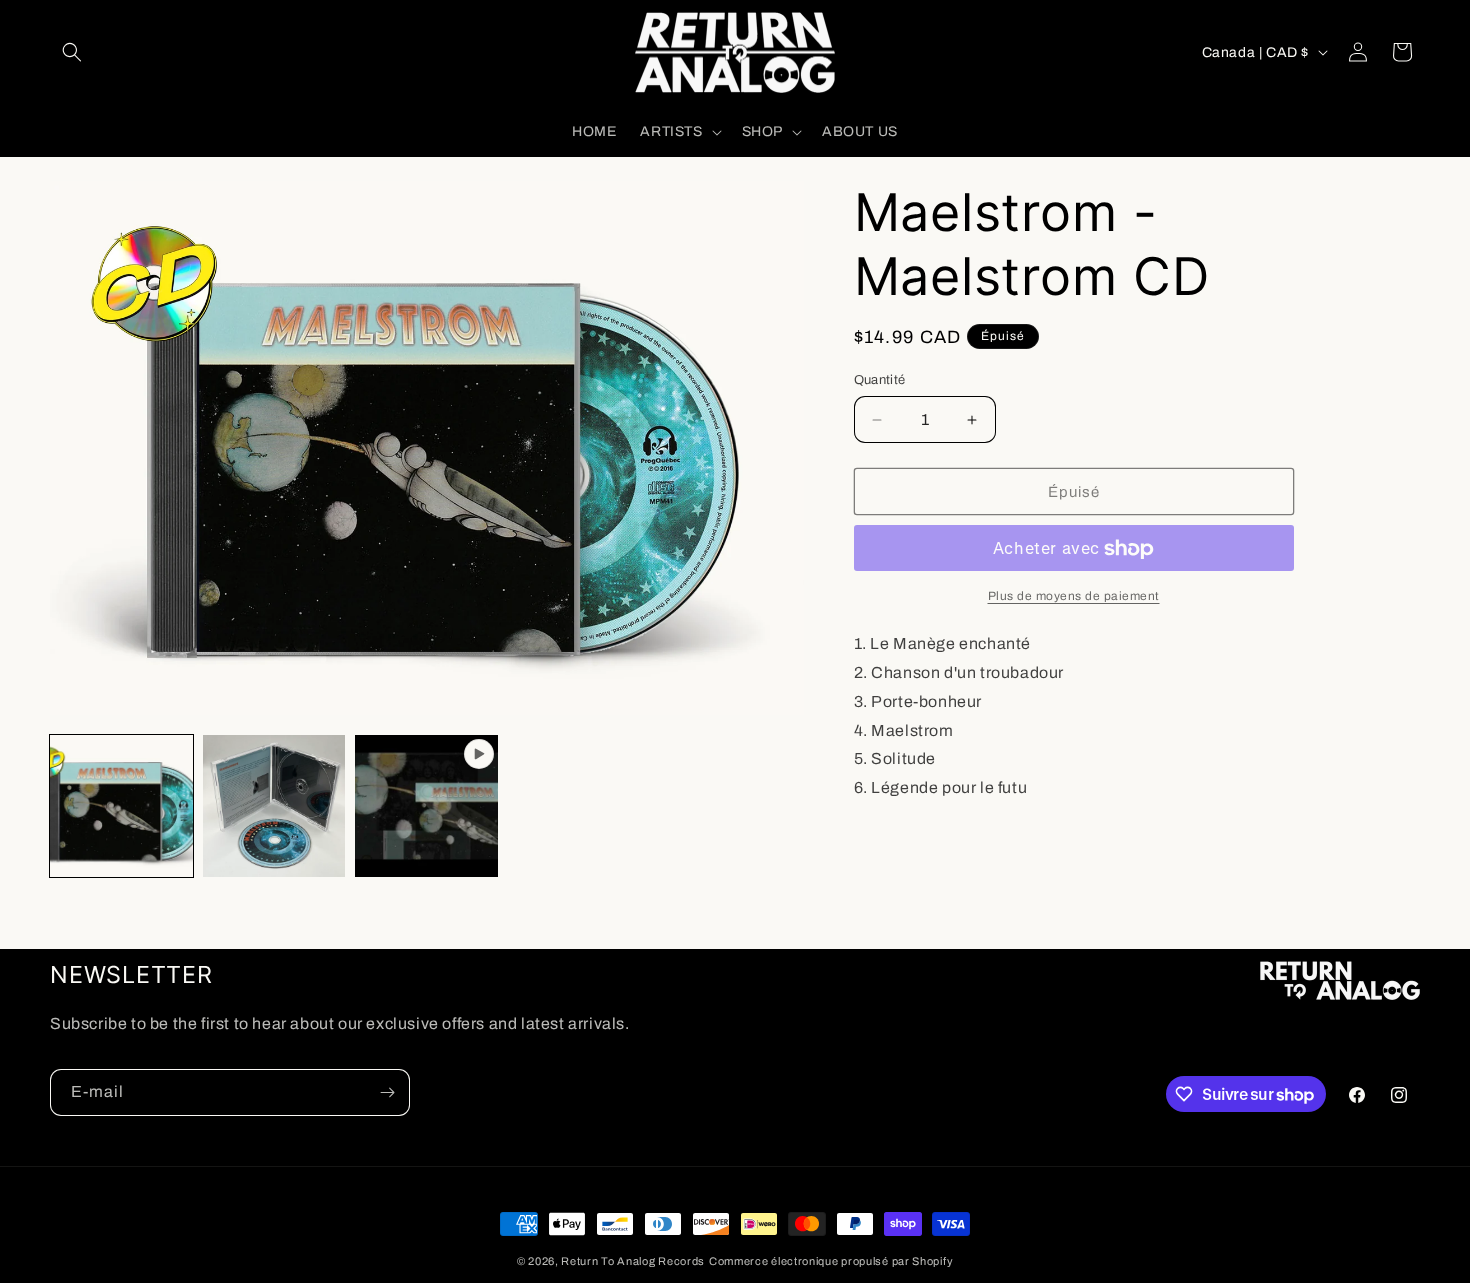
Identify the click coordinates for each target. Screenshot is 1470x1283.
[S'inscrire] (387, 1092)
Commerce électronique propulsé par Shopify (831, 1261)
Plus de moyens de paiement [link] (1074, 597)
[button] (72, 52)
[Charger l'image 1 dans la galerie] (121, 806)
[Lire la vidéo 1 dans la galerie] (426, 806)
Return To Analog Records (633, 1261)
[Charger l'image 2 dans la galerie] (274, 806)
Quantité (880, 380)
